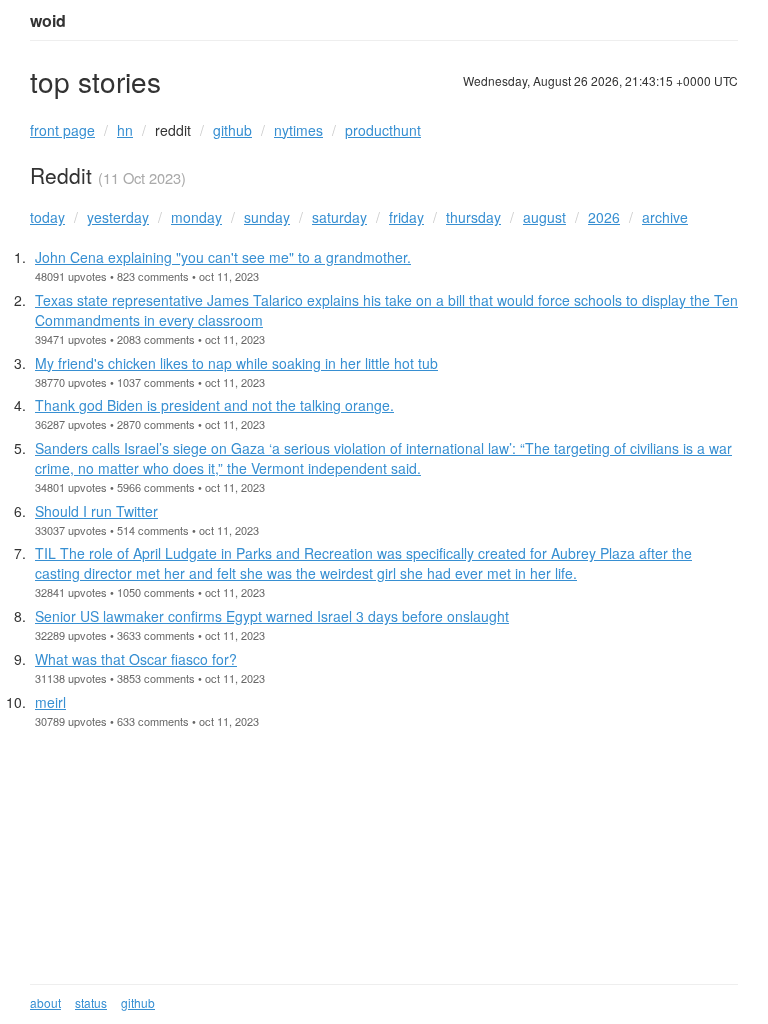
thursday (473, 217)
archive (665, 217)
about (45, 1002)
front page (62, 130)
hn (125, 130)
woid (48, 21)
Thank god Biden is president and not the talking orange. (214, 405)
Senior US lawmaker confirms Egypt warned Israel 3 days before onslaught (272, 616)
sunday (267, 217)
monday (196, 217)
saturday (339, 217)
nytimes (298, 130)
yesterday (118, 217)
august (544, 217)
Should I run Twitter (96, 511)
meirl (50, 702)
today (47, 217)
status (91, 1002)
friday (406, 217)
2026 (604, 217)
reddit (173, 130)
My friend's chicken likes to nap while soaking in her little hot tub (236, 363)
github (232, 130)
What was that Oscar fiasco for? (136, 659)
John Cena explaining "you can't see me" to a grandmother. (223, 257)
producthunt (383, 130)
